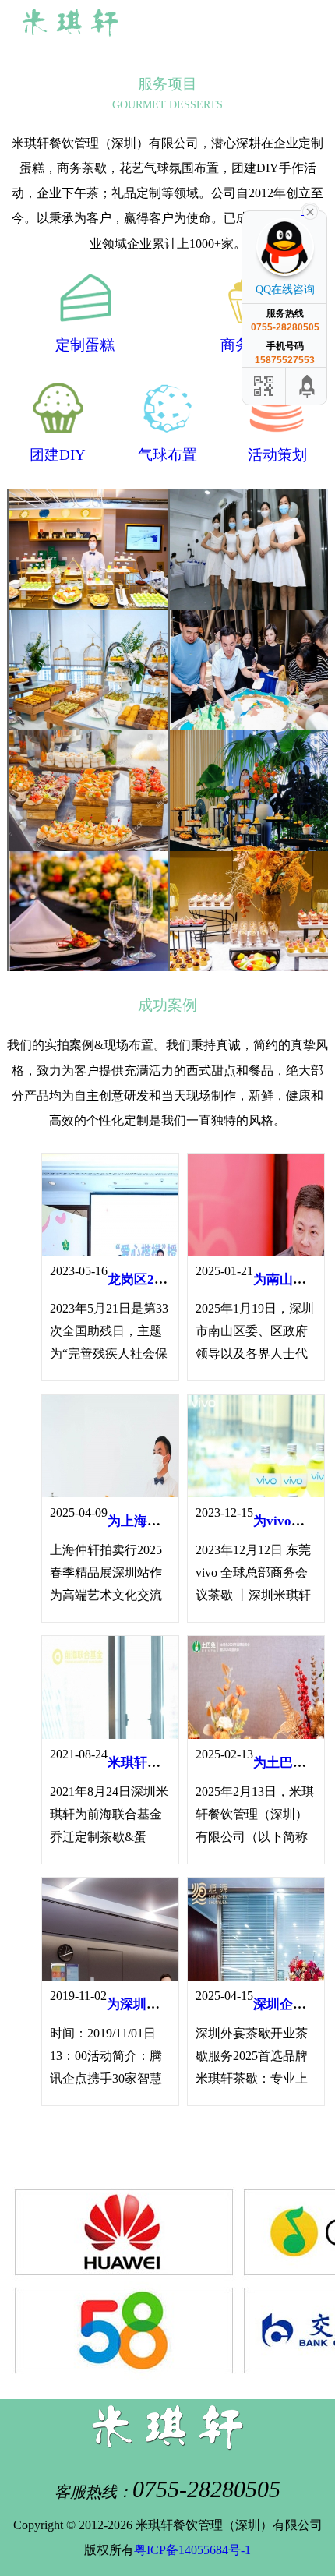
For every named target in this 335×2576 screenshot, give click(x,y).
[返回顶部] (308, 386)
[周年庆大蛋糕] (248, 670)
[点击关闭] (310, 210)
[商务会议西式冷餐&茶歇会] (87, 549)
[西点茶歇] (248, 549)
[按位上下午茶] (87, 670)
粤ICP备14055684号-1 (192, 2550)
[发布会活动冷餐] (87, 791)
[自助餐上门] (248, 912)
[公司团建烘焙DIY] (248, 791)
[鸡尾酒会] (87, 912)
